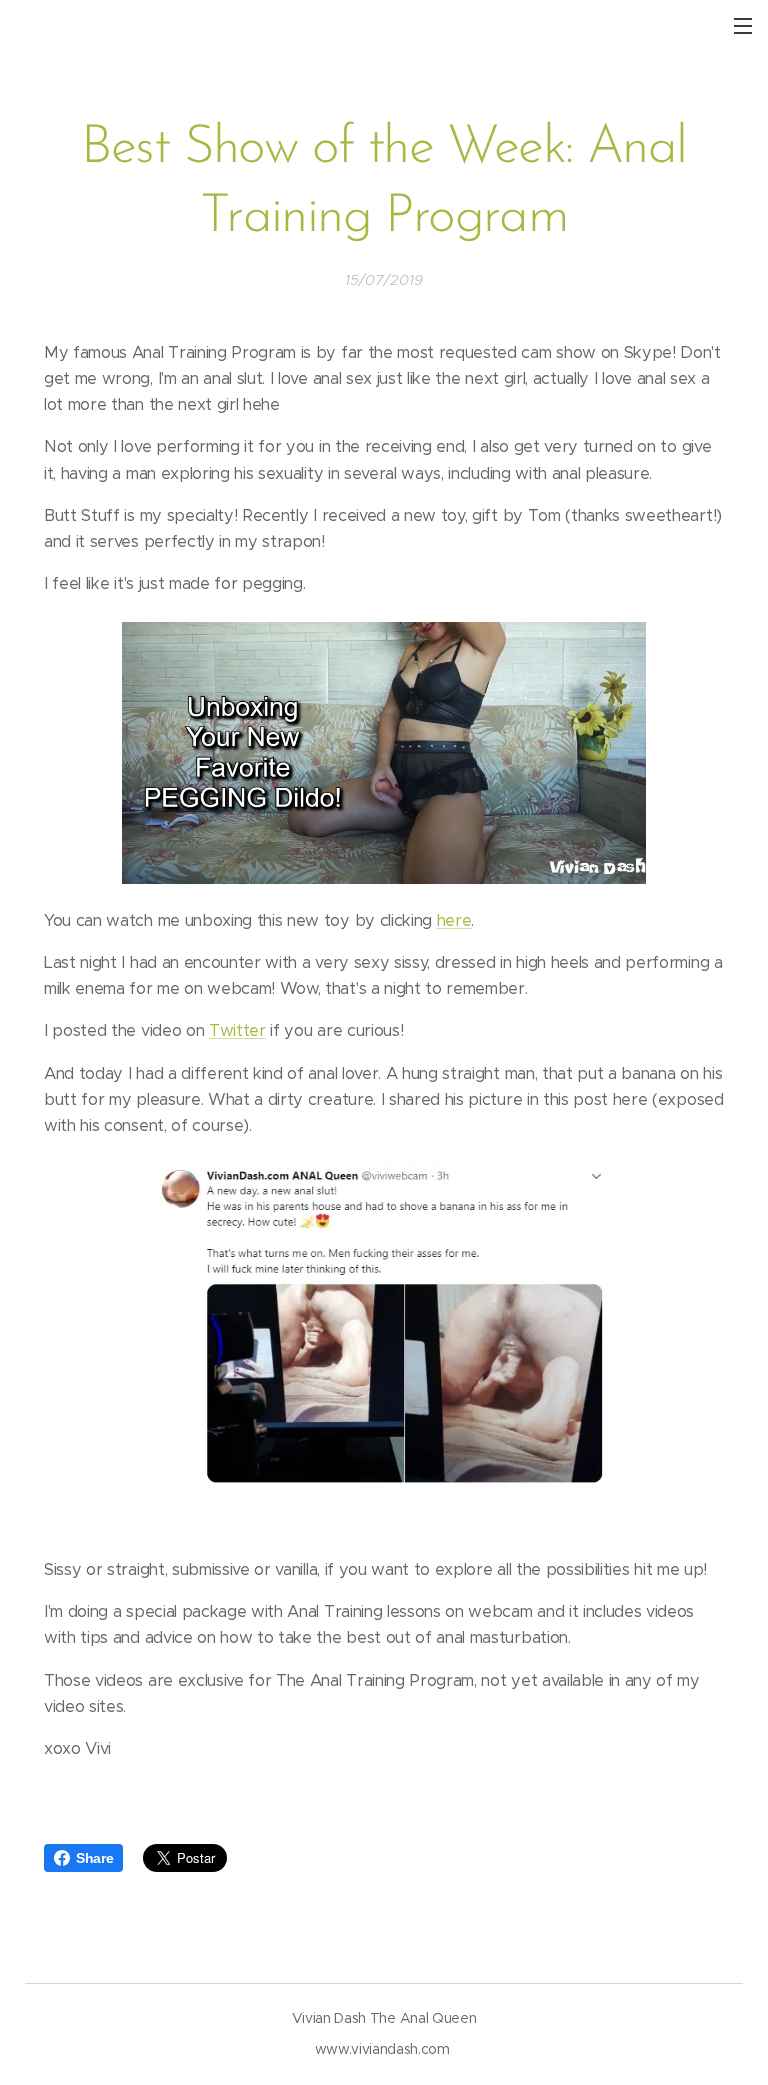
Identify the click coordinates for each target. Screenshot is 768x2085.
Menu (743, 25)
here (454, 920)
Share (94, 1858)
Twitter (237, 1030)
